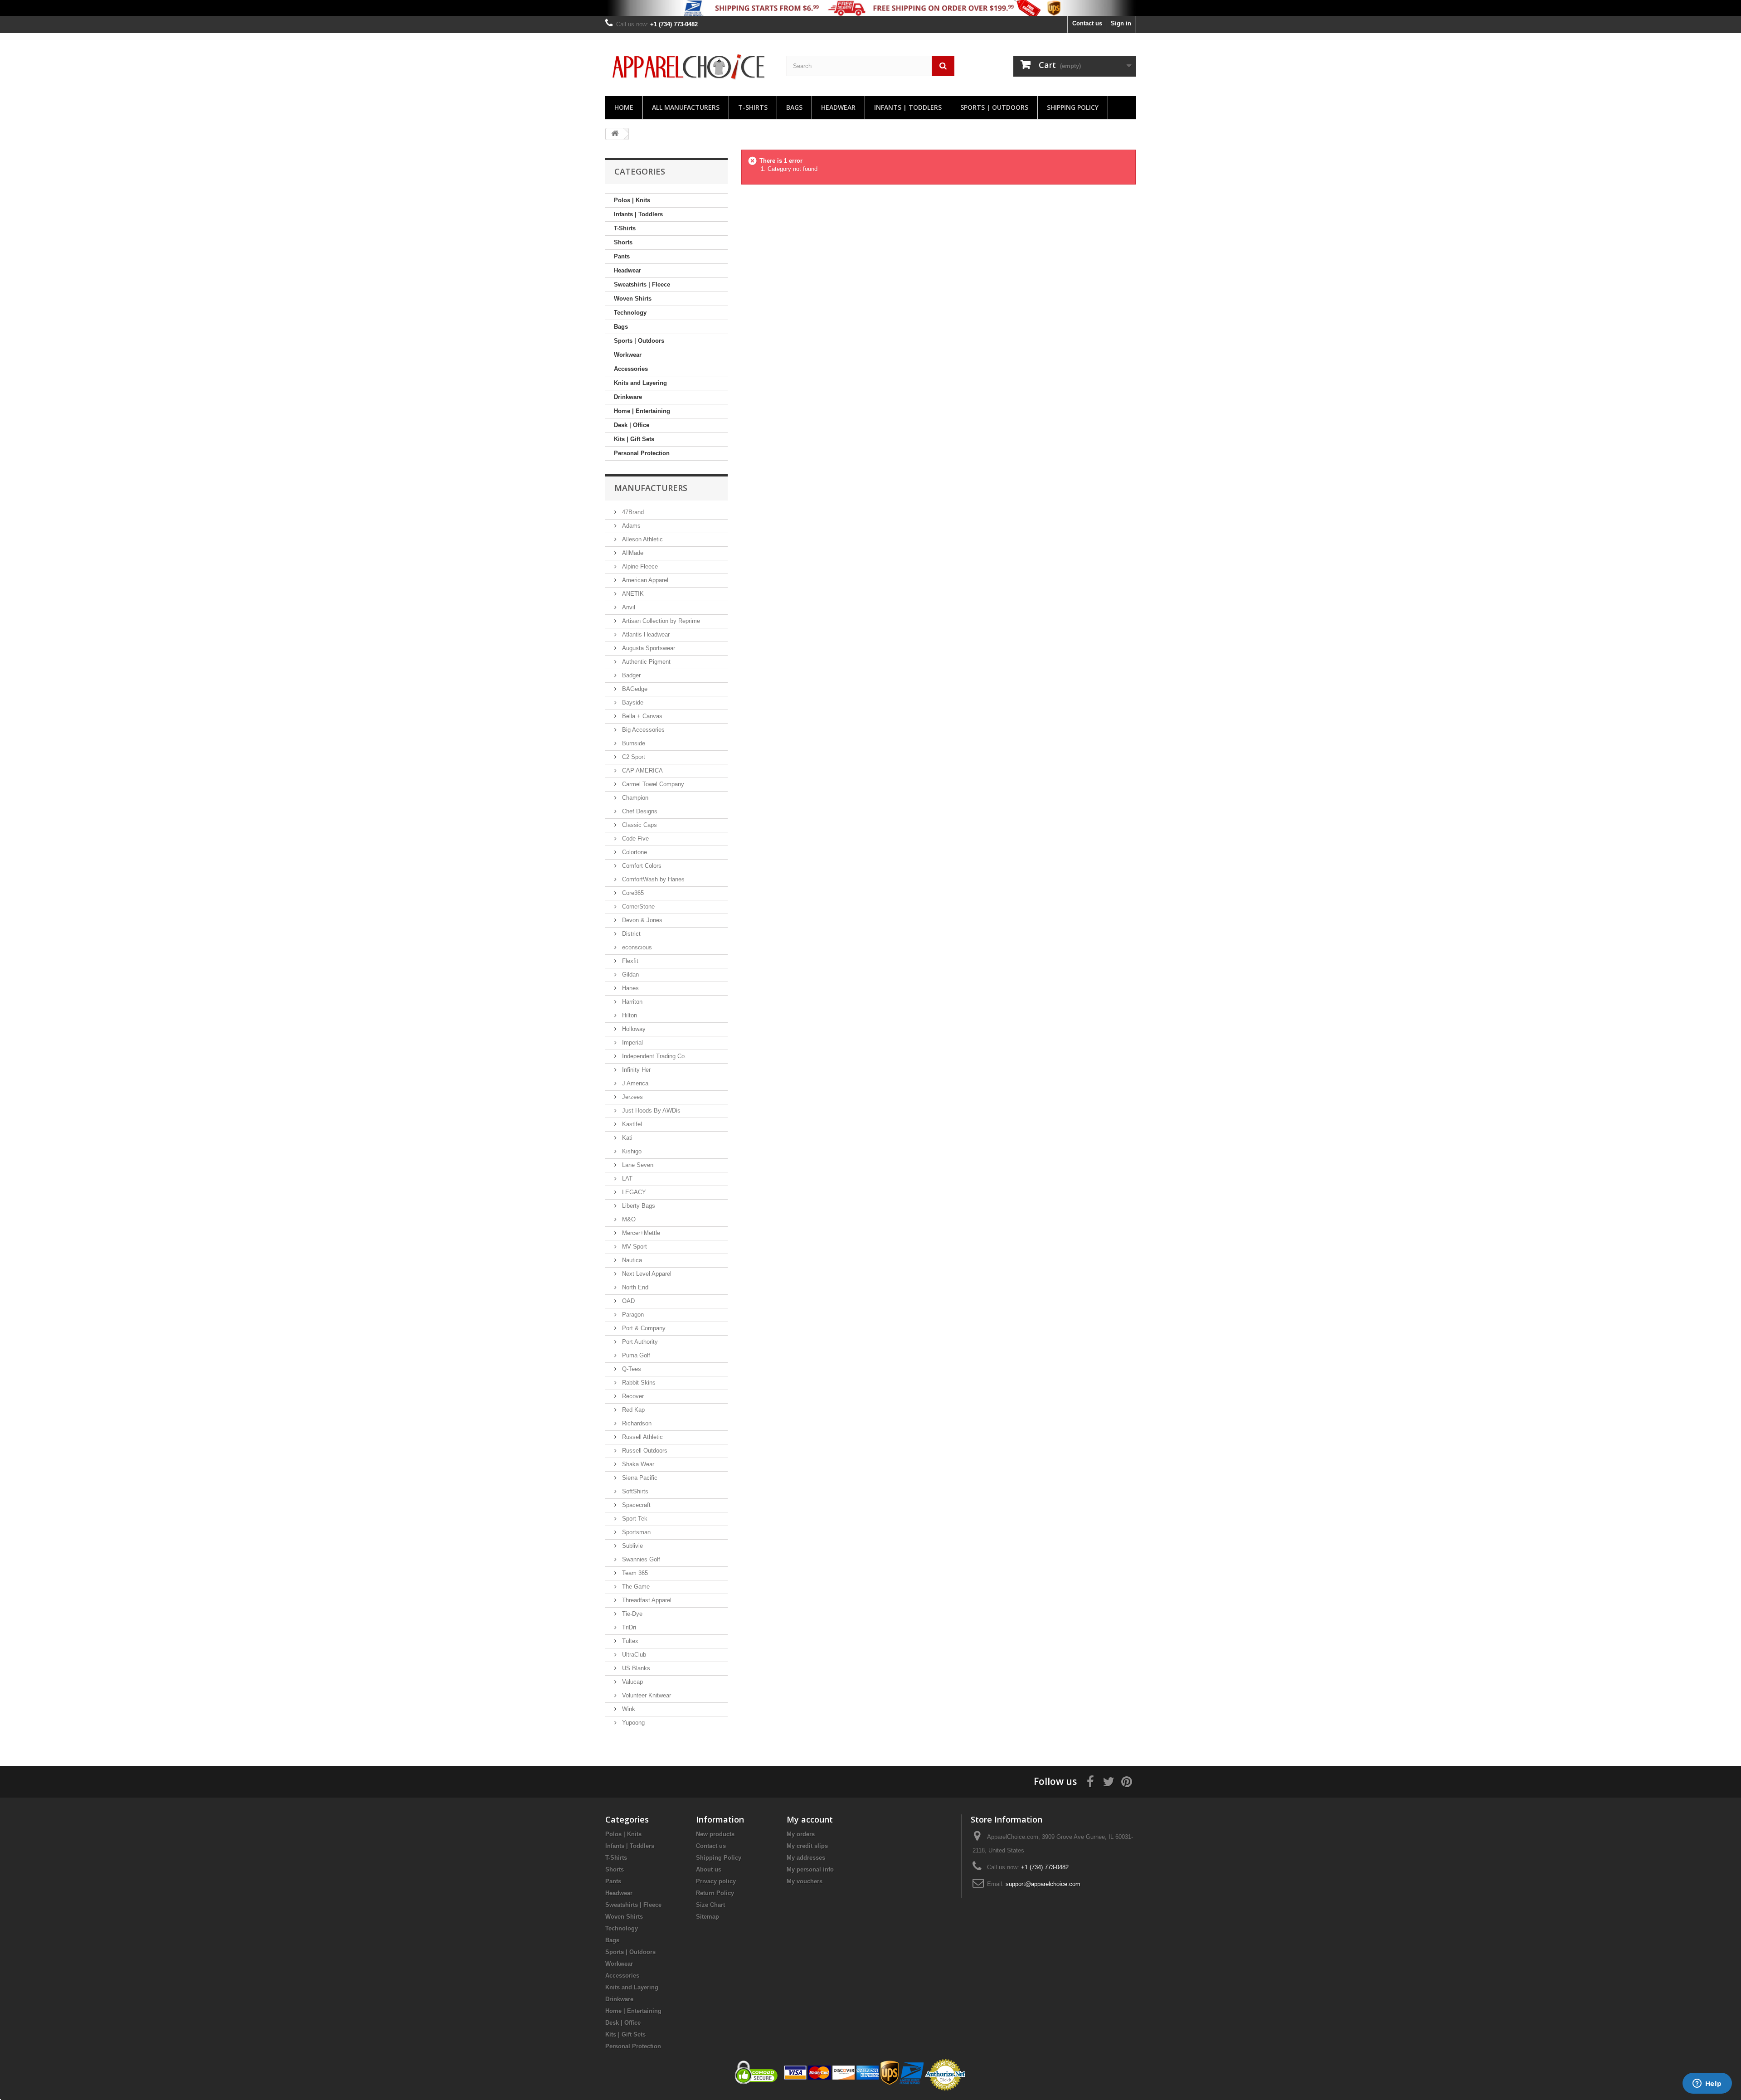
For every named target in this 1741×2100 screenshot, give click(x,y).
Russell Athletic (642, 1437)
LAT (626, 1179)
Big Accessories (642, 730)
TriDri (628, 1627)
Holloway (633, 1029)
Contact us (1087, 23)
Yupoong (632, 1723)
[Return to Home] (615, 134)
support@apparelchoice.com (1043, 1884)
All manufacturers (686, 107)
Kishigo (631, 1151)
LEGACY (633, 1192)
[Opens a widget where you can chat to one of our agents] (1707, 2084)
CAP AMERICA (642, 770)
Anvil (628, 607)
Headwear (838, 107)
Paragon (632, 1315)
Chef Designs (639, 811)
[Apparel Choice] (689, 67)
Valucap (632, 1682)
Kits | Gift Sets (634, 439)
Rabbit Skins (638, 1383)
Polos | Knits (632, 200)
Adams (630, 526)
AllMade (632, 553)
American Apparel (644, 580)
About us (709, 1869)
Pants (622, 256)
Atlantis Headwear (645, 634)
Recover (632, 1396)
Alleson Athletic (642, 539)
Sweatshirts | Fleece (642, 284)
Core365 (632, 893)
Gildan (630, 975)
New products (715, 1834)
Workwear (628, 355)
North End (634, 1287)
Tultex (629, 1641)
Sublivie (632, 1546)
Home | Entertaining (642, 411)
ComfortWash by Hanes (652, 879)
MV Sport (634, 1247)
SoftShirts (634, 1491)
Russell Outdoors (644, 1451)
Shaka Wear (637, 1464)
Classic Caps (639, 825)
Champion (634, 798)
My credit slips (807, 1846)
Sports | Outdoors (994, 107)
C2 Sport (633, 757)
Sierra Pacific (639, 1478)
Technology (630, 313)
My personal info (810, 1869)
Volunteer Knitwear (646, 1695)
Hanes (630, 988)
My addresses (806, 1858)
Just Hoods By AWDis (650, 1111)
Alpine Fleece (639, 566)
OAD (627, 1301)
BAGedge (634, 689)
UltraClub (633, 1655)
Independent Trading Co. (653, 1056)
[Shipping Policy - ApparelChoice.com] (870, 8)
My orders (801, 1834)
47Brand (632, 512)
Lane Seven (637, 1165)
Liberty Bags (638, 1206)
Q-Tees (631, 1369)
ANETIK (632, 594)
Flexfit (629, 961)
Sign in (1121, 23)
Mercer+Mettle (640, 1233)
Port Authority (639, 1342)
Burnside (633, 743)
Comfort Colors (641, 866)
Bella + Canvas (641, 716)
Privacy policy (716, 1881)
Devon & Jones (641, 920)
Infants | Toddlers (908, 107)
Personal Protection (642, 453)
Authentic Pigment (645, 662)
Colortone (634, 852)
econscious (636, 947)
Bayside (632, 702)
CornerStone (637, 907)
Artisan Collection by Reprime (660, 621)
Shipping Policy (1073, 107)
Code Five (635, 839)
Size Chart (710, 1905)
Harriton (631, 1002)
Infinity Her (635, 1070)
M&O (628, 1219)
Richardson (636, 1423)
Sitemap (708, 1917)
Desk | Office (632, 425)
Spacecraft (635, 1505)
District (630, 934)
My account (810, 1819)
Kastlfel (631, 1124)
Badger (630, 675)
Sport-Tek (634, 1519)
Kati (626, 1138)
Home (624, 107)
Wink (628, 1709)
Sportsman (635, 1532)
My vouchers (805, 1881)
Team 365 (634, 1573)
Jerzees (632, 1097)
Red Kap (632, 1410)
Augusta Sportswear (648, 648)
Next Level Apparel (646, 1274)
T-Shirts (753, 107)
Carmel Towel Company (652, 784)
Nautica (631, 1260)
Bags (794, 107)
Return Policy (715, 1893)
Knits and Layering (640, 383)
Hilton (629, 1015)
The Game (635, 1587)
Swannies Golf (640, 1559)
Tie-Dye (631, 1614)
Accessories (631, 369)
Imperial (632, 1043)
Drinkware (628, 397)
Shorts (623, 242)
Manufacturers (651, 488)
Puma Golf (635, 1355)
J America (634, 1083)
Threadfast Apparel (646, 1600)
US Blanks (635, 1668)
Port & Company (643, 1328)
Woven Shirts (633, 299)
